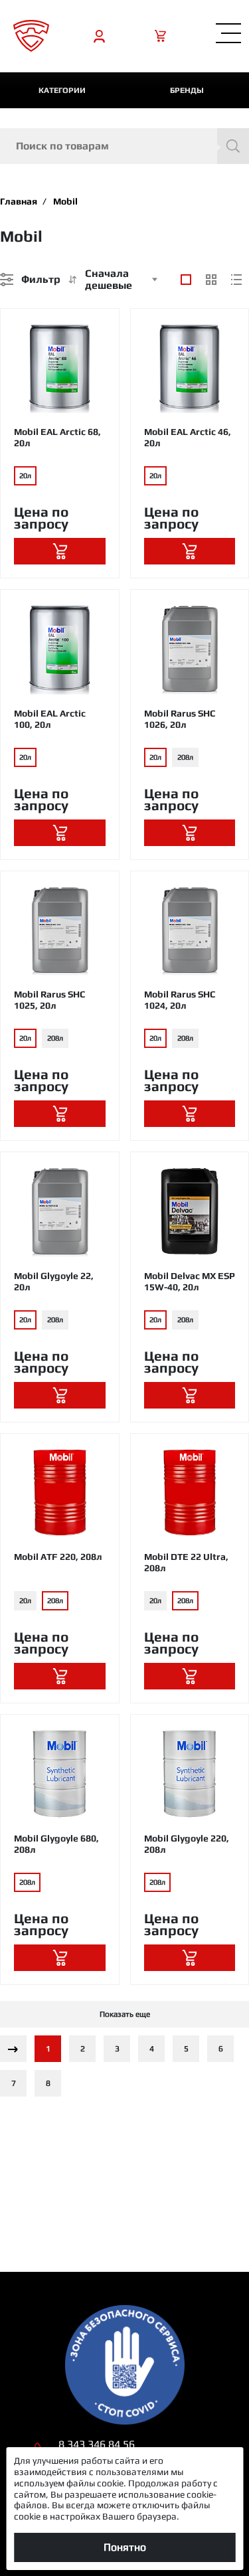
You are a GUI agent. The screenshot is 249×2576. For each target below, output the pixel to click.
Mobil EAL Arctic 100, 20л (50, 719)
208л (185, 757)
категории (62, 90)
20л (25, 475)
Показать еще (125, 2014)
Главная (19, 201)
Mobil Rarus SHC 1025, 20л (49, 1000)
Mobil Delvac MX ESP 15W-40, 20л (190, 1281)
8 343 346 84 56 (97, 2444)
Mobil (65, 201)
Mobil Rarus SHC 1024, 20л (180, 1000)
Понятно (125, 2547)
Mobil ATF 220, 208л (58, 1557)
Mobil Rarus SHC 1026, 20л (180, 719)
